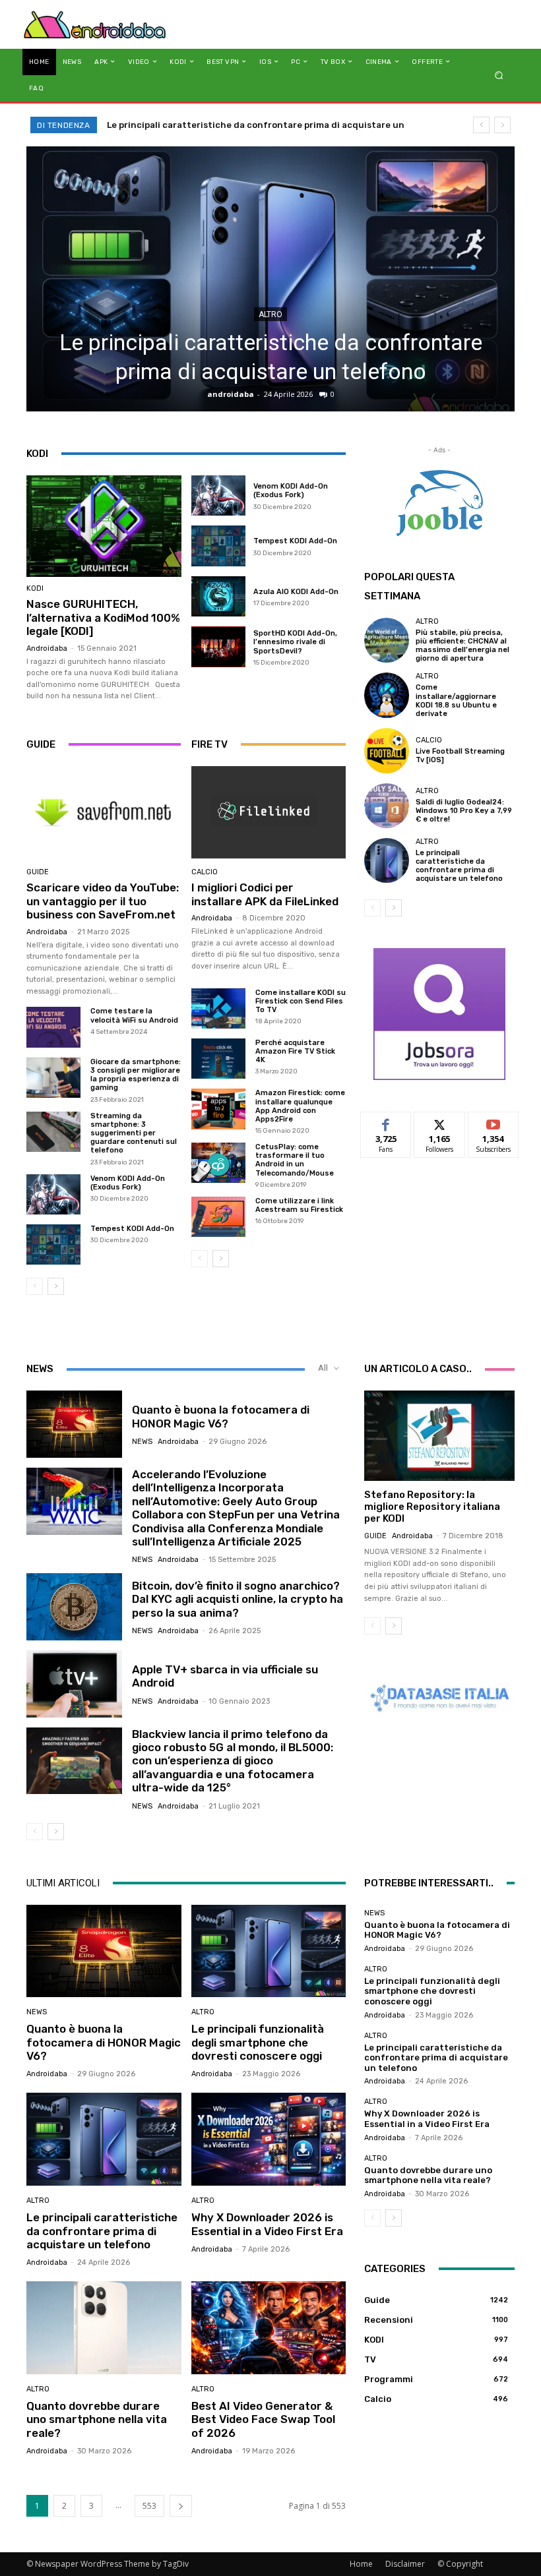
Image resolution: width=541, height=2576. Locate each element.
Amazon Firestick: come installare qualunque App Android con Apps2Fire (300, 1106)
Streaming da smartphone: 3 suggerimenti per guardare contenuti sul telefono (134, 1133)
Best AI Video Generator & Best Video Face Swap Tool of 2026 (263, 2419)
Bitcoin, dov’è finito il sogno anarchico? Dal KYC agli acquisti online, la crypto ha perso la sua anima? (238, 1599)
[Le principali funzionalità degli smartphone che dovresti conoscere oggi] (269, 1951)
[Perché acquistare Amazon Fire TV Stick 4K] (218, 1059)
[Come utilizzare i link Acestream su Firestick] (218, 1217)
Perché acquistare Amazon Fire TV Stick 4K (295, 1051)
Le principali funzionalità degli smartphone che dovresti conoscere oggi (258, 2042)
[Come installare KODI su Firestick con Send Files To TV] (218, 1008)
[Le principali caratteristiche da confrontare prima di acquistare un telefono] (270, 279)
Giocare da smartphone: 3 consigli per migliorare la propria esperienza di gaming (136, 1075)
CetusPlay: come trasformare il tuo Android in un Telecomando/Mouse (295, 1160)
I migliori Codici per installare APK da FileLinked (265, 894)
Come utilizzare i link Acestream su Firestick (299, 1205)
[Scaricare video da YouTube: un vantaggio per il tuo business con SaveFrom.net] (104, 812)
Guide (38, 872)
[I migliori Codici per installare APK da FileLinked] (269, 812)
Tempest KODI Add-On (295, 541)
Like (386, 1122)
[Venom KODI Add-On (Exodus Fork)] (218, 496)
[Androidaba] (95, 24)
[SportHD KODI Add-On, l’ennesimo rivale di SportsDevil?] (218, 647)
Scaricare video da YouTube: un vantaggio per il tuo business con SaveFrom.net (103, 901)
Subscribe (493, 1122)
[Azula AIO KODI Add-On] (218, 597)
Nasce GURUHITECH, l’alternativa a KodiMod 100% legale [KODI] (103, 617)
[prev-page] (35, 1286)
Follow (440, 1122)
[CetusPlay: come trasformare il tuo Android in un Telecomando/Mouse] (218, 1163)
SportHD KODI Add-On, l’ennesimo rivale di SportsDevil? (295, 642)
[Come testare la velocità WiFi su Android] (53, 1027)
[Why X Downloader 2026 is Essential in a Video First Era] (269, 2139)
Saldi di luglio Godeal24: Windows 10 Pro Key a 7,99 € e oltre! (464, 811)
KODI (35, 588)
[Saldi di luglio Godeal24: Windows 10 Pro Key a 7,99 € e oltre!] (387, 806)
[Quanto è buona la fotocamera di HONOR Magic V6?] (74, 1424)
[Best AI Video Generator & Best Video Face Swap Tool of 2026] (269, 2328)
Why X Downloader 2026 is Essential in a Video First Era (228, 125)
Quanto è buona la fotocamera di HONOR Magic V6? (221, 1416)
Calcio (205, 872)
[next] (502, 125)
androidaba (231, 394)
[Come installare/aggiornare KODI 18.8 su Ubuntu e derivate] (387, 695)
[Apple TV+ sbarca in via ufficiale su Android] (74, 1684)
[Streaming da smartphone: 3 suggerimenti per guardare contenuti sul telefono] (53, 1132)
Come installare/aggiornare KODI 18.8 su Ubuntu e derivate (456, 701)
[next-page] (56, 1286)
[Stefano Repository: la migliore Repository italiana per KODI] (439, 1436)
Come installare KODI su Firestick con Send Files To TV (301, 1001)
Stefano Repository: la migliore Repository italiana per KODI (432, 1507)
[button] (499, 75)
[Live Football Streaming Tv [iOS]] (387, 750)
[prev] (481, 125)
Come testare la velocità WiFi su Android (135, 1015)
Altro (270, 315)
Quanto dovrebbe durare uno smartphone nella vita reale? (97, 2419)
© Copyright (460, 2564)
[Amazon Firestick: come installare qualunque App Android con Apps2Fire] (218, 1109)
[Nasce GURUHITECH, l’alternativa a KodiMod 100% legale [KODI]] (104, 526)
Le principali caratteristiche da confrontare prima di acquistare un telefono (459, 866)
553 (149, 2506)
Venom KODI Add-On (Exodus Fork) (291, 491)
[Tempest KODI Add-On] (218, 546)
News (142, 1442)
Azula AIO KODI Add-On (296, 592)
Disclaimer (405, 2564)
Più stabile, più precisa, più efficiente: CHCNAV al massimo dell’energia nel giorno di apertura (462, 646)
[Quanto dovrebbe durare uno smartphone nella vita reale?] (104, 2328)
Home (361, 2564)
